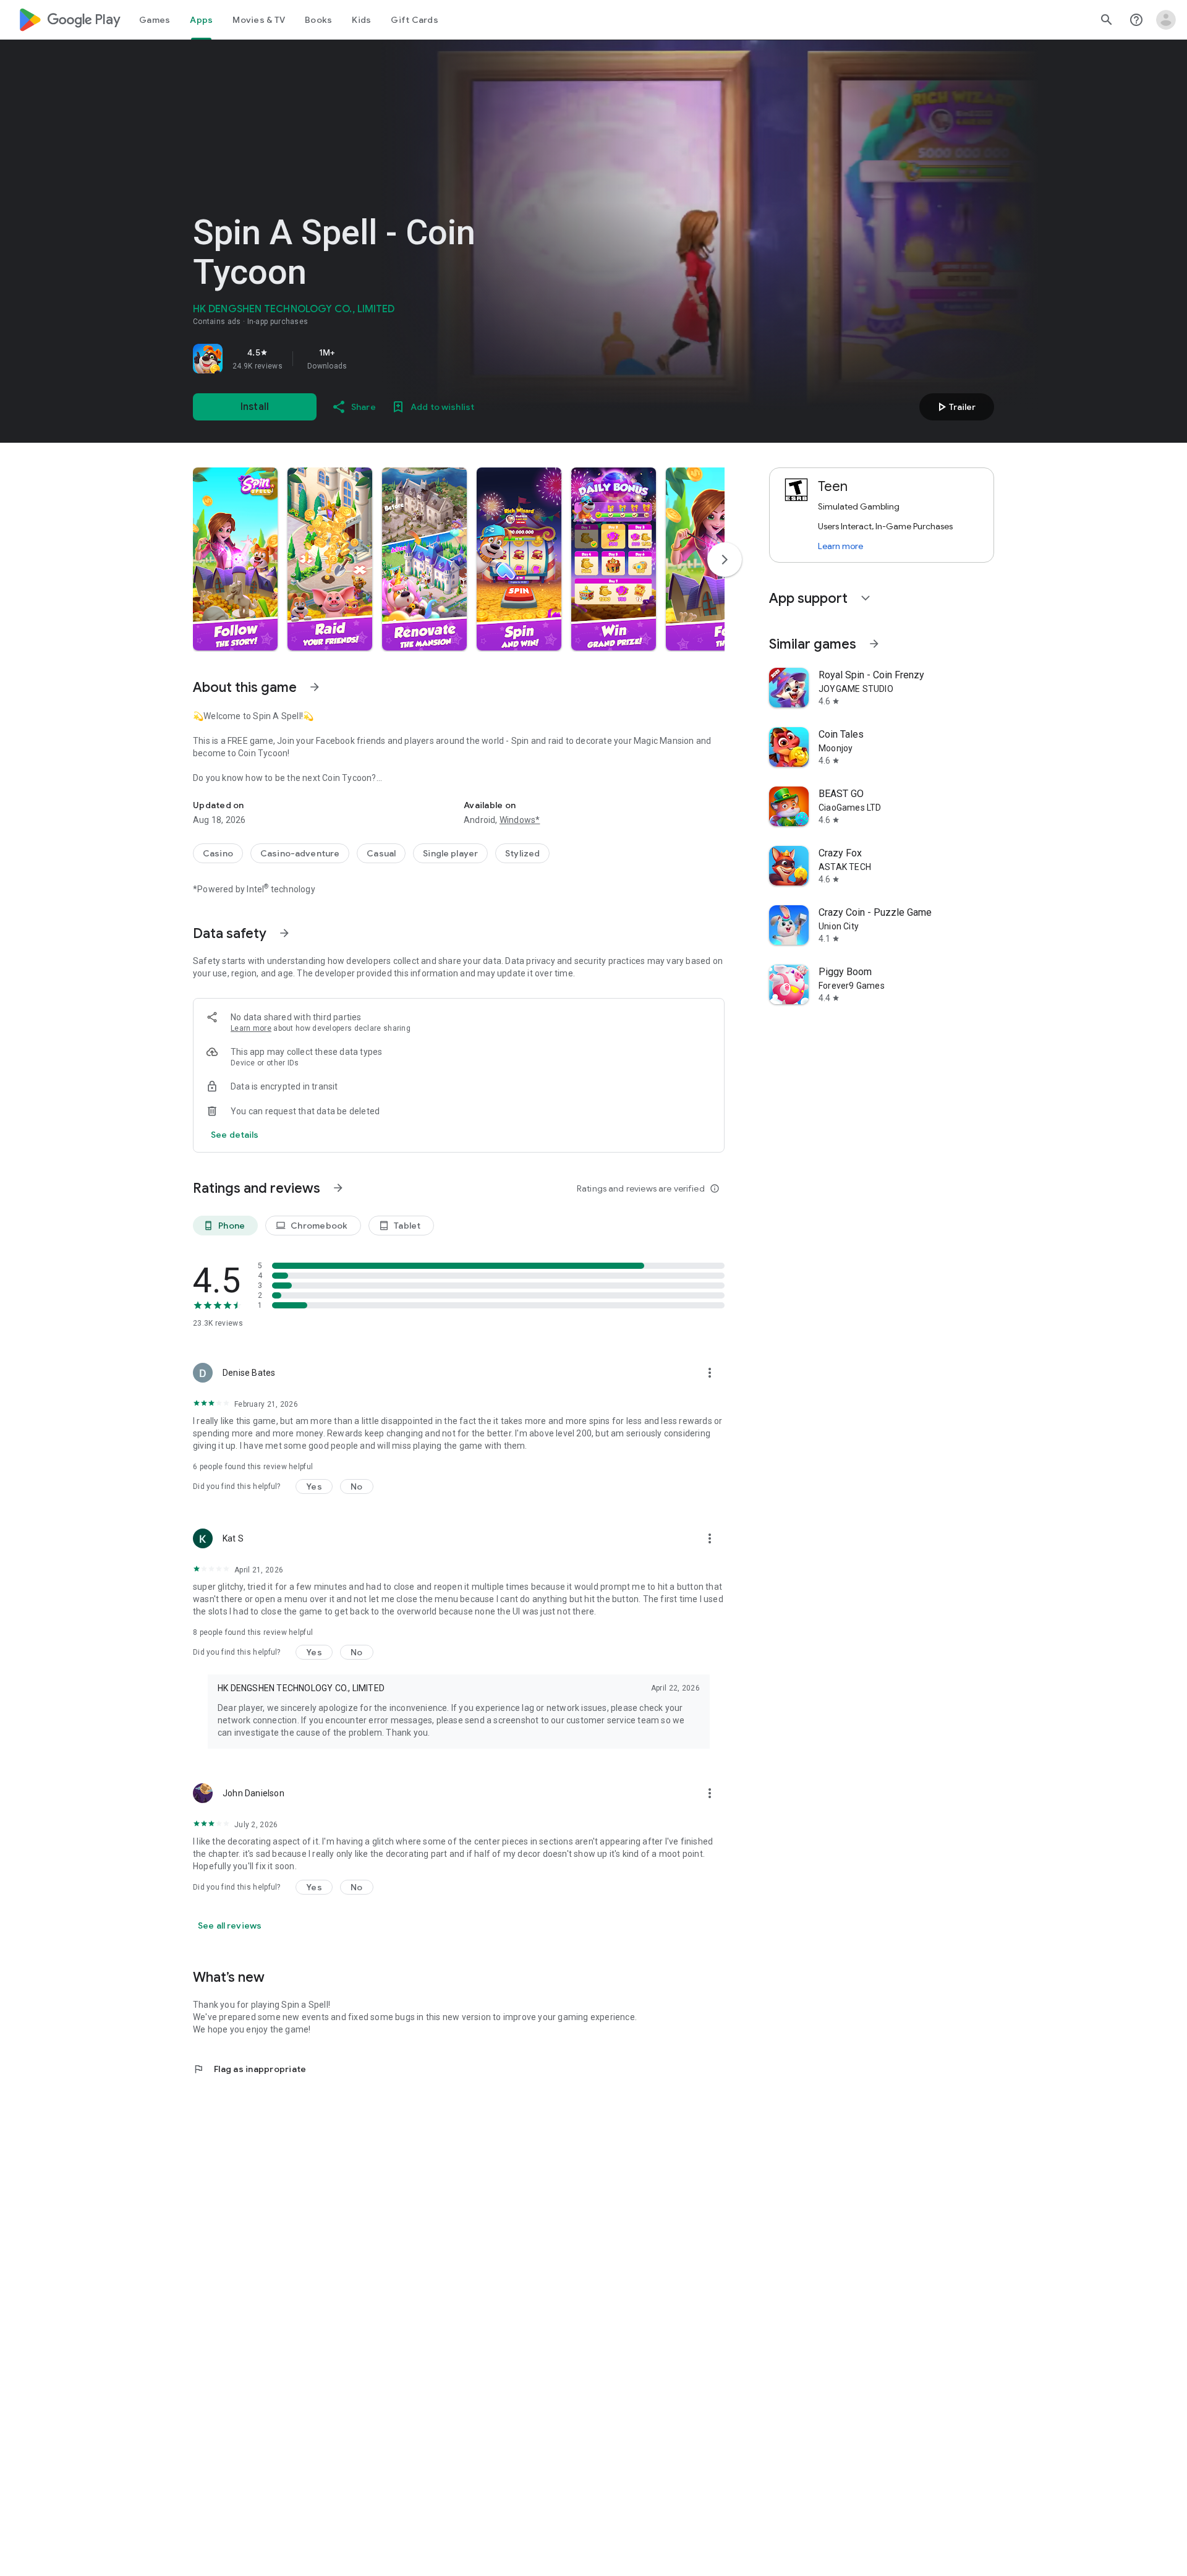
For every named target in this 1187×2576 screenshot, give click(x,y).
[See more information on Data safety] (284, 933)
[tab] (155, 20)
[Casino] (218, 853)
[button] (235, 559)
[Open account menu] (1166, 20)
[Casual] (381, 853)
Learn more (251, 1028)
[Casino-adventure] (300, 853)
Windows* (520, 820)
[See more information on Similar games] (874, 644)
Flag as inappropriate (249, 2069)
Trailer (955, 407)
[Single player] (450, 853)
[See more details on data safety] (235, 1135)
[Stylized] (522, 853)
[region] (366, 359)
